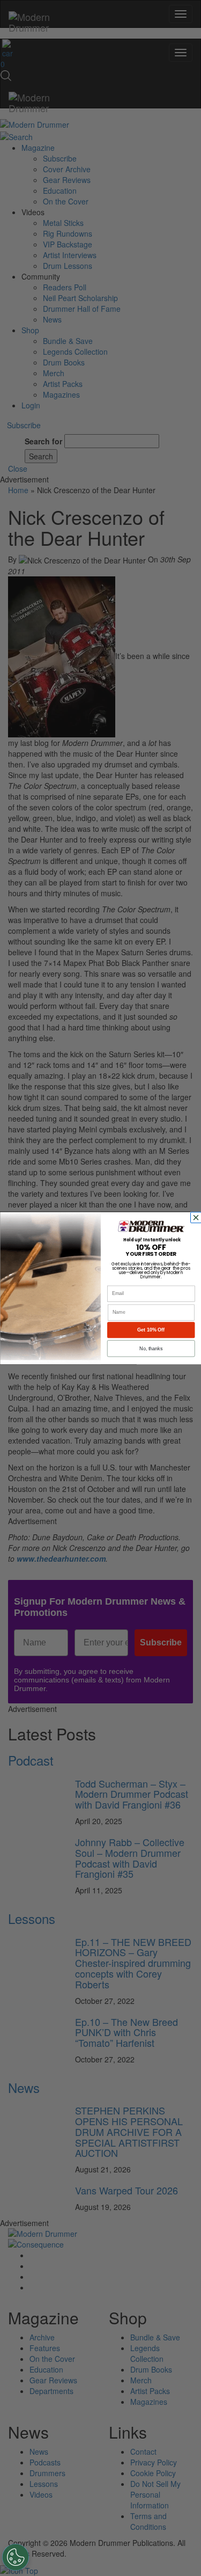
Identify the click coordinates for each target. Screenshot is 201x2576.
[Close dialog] (197, 1217)
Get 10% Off (151, 1330)
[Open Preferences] (16, 2557)
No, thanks (151, 1348)
